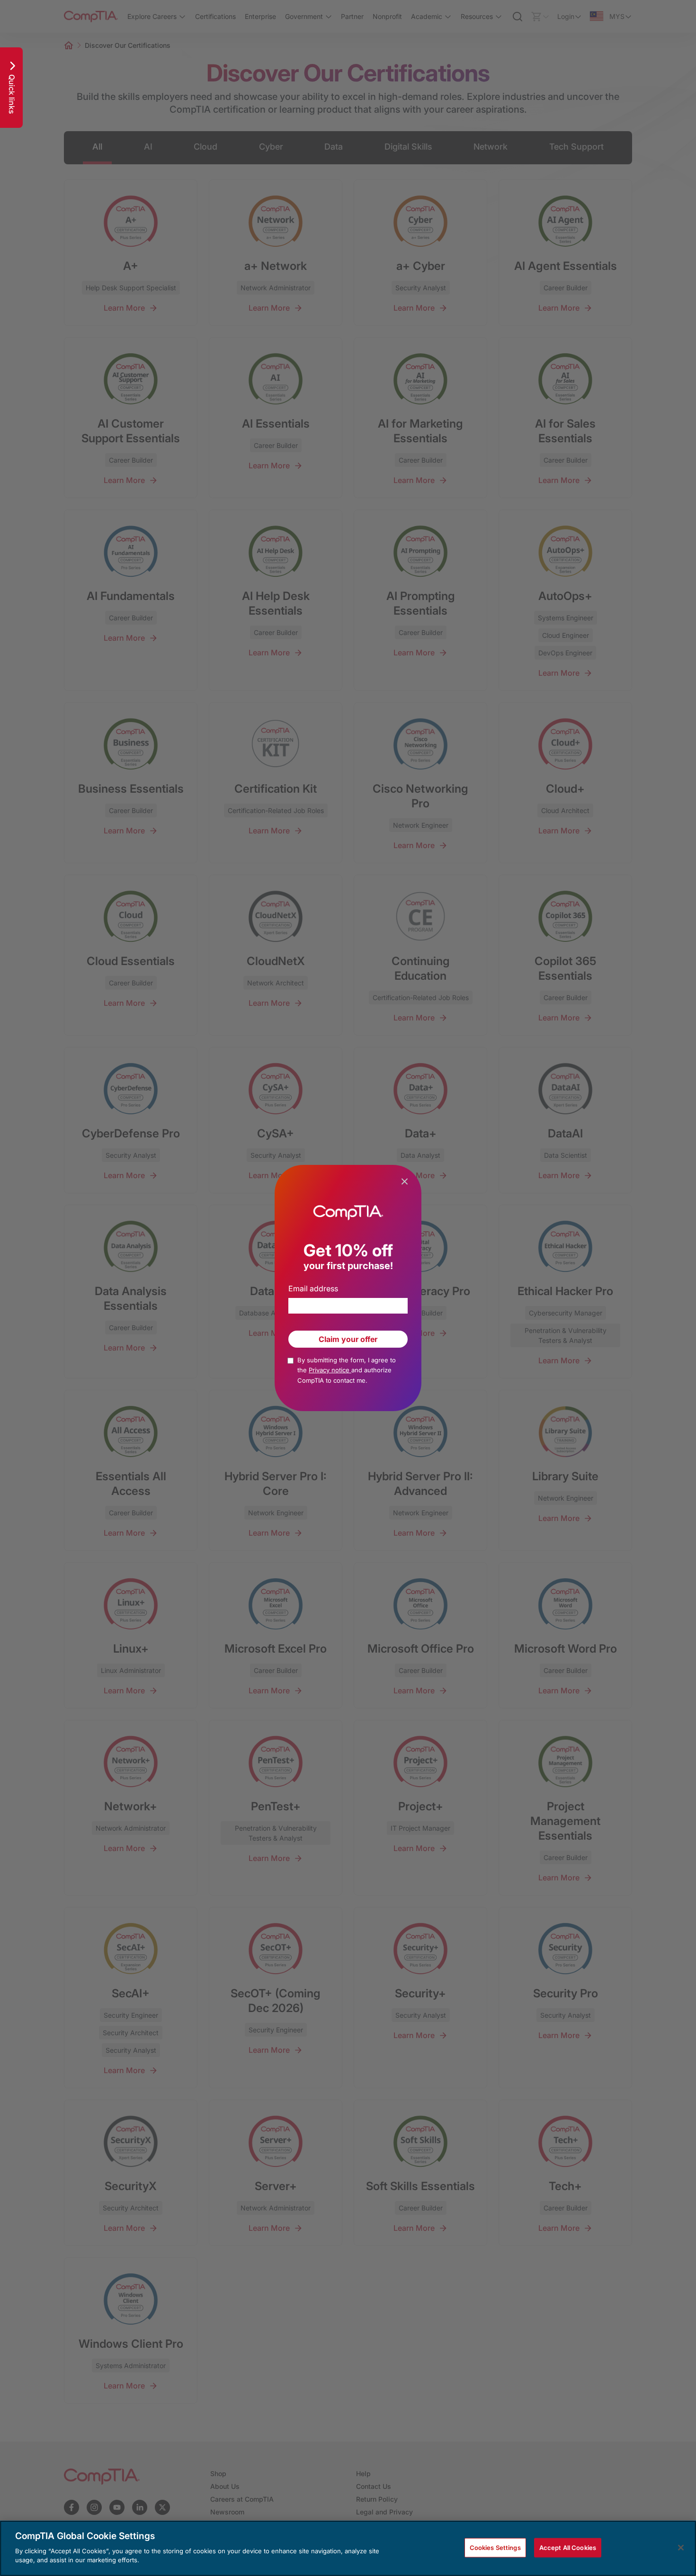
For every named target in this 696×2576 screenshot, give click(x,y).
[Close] (681, 2548)
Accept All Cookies (568, 2547)
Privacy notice (330, 1370)
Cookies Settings (495, 2547)
